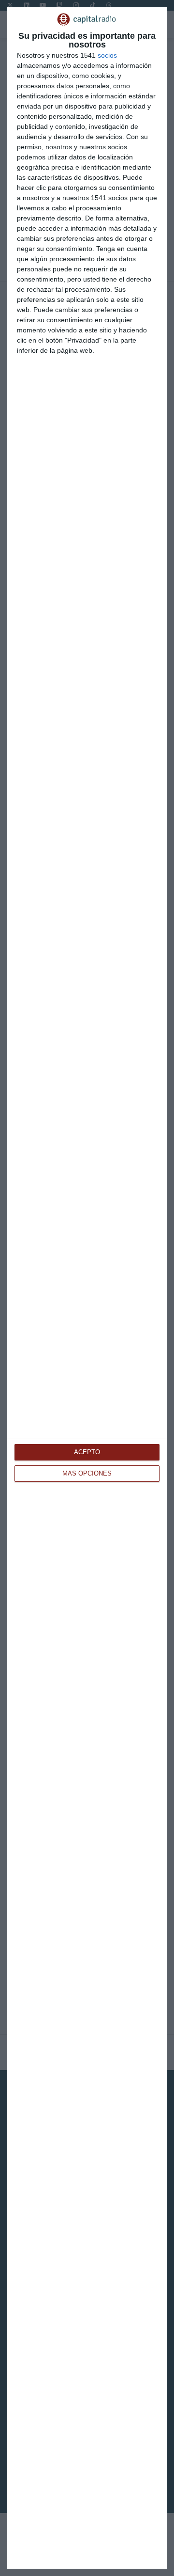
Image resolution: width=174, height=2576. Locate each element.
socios (107, 55)
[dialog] (87, 1288)
